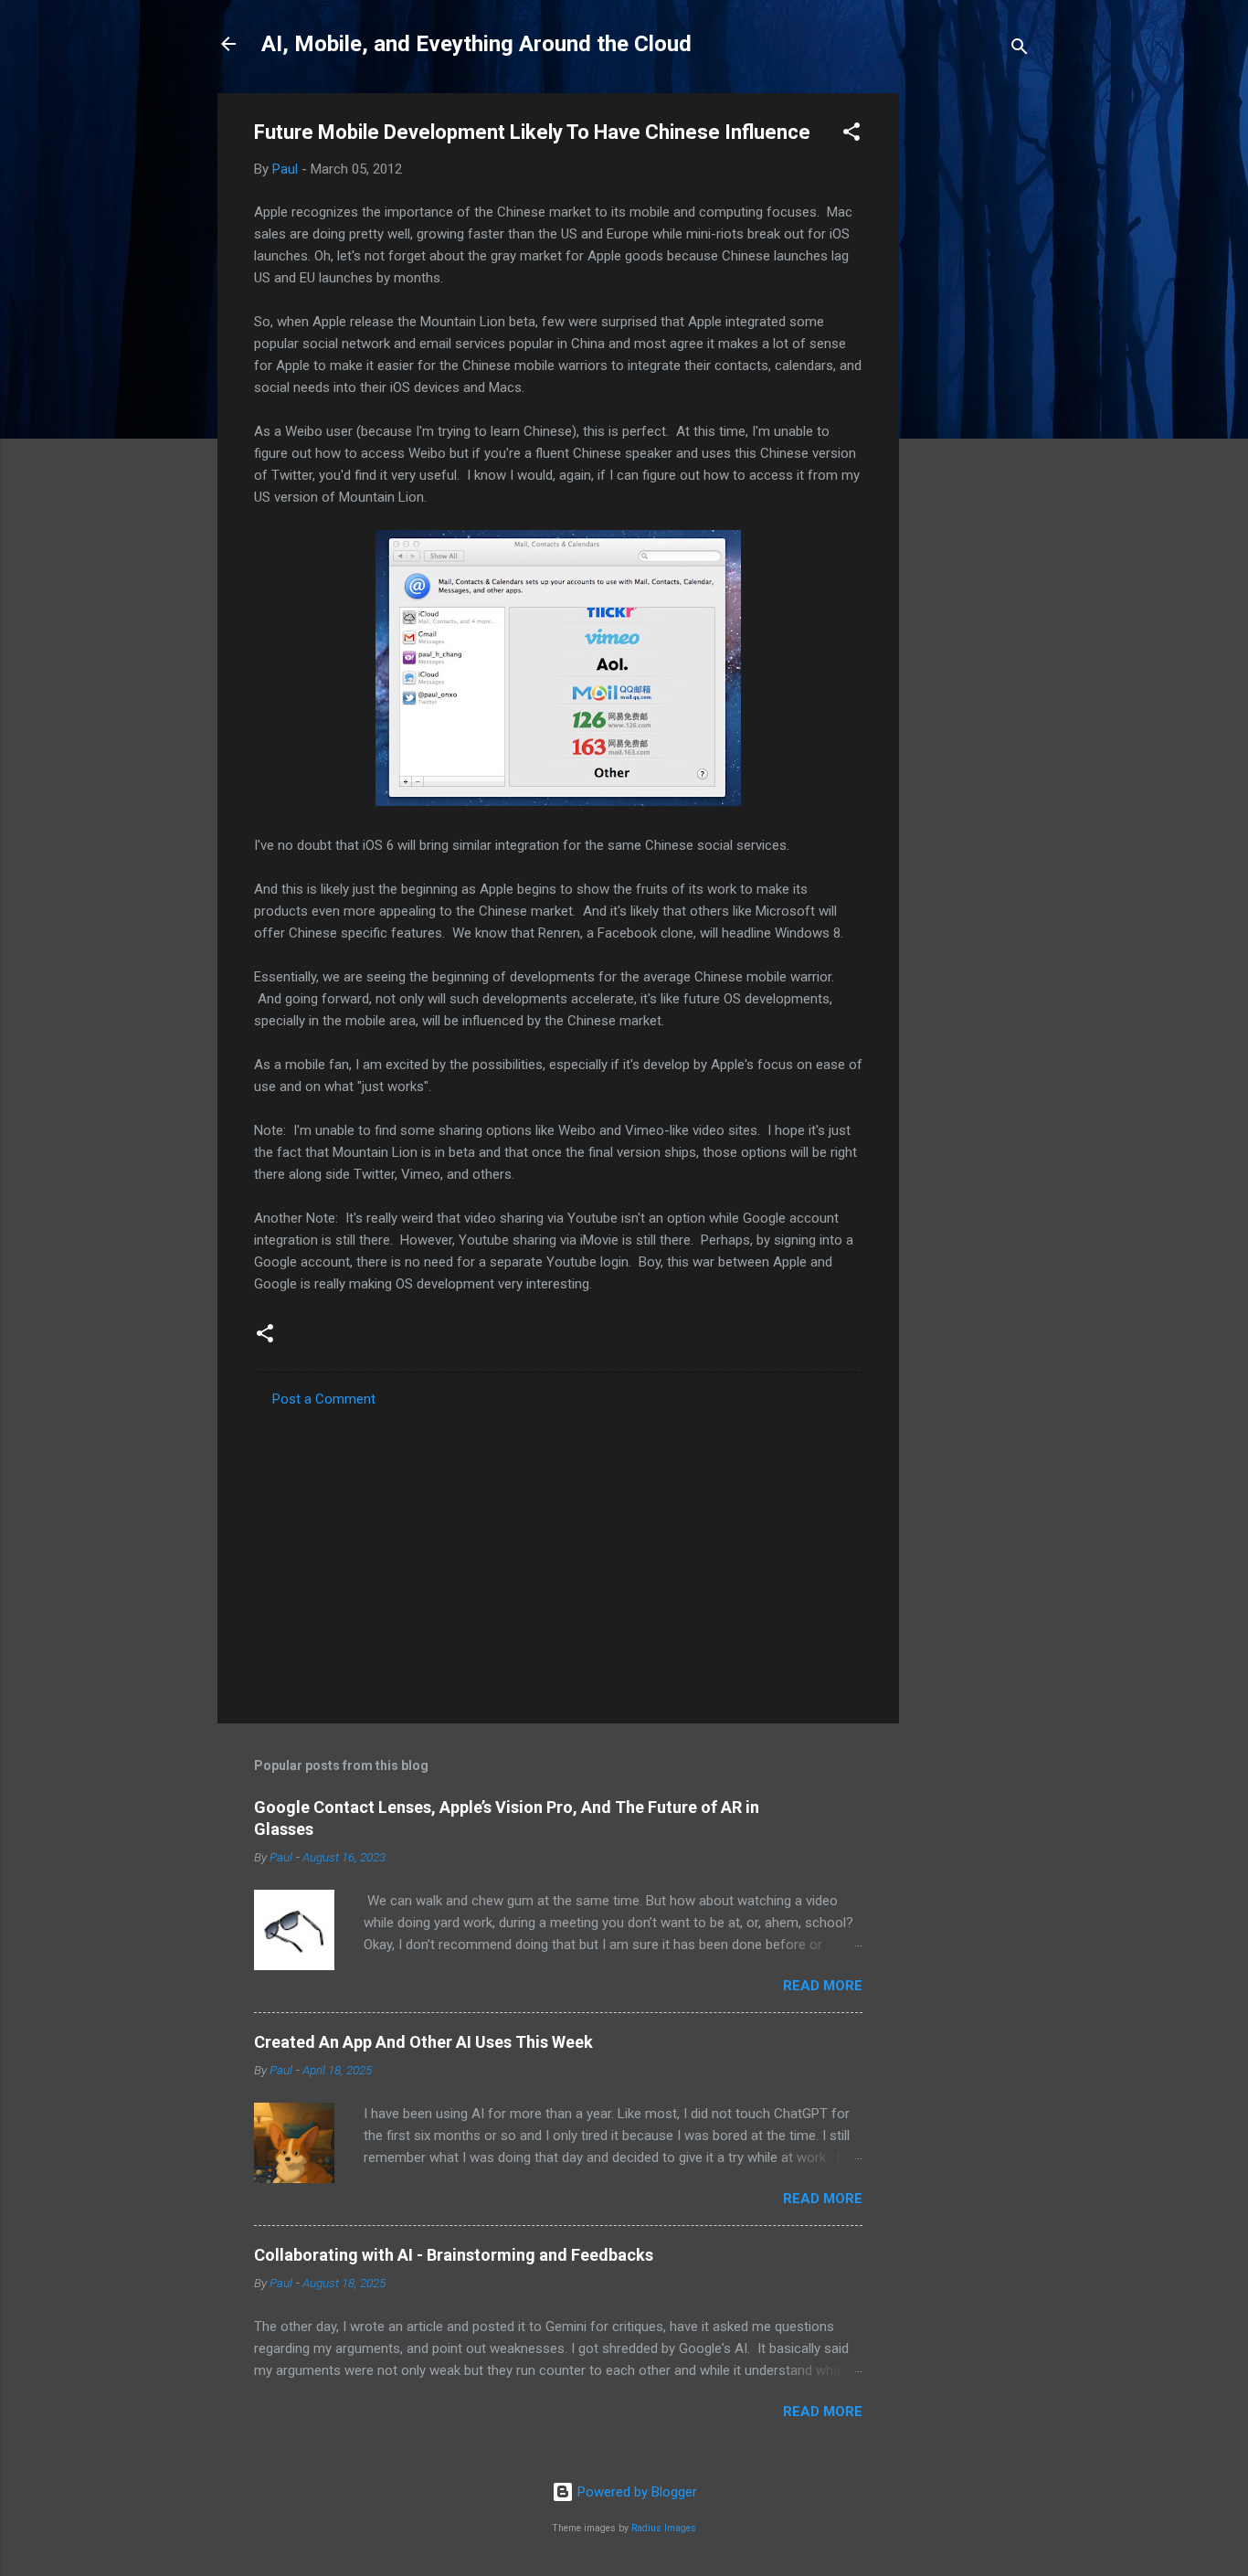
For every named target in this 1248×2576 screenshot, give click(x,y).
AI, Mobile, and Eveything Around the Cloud (476, 44)
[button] (851, 135)
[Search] (1020, 50)
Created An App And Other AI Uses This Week (423, 2042)
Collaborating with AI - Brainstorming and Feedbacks (454, 2255)
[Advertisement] (972, 367)
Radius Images (664, 2528)
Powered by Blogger (635, 2492)
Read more (823, 1986)
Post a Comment (324, 1399)
